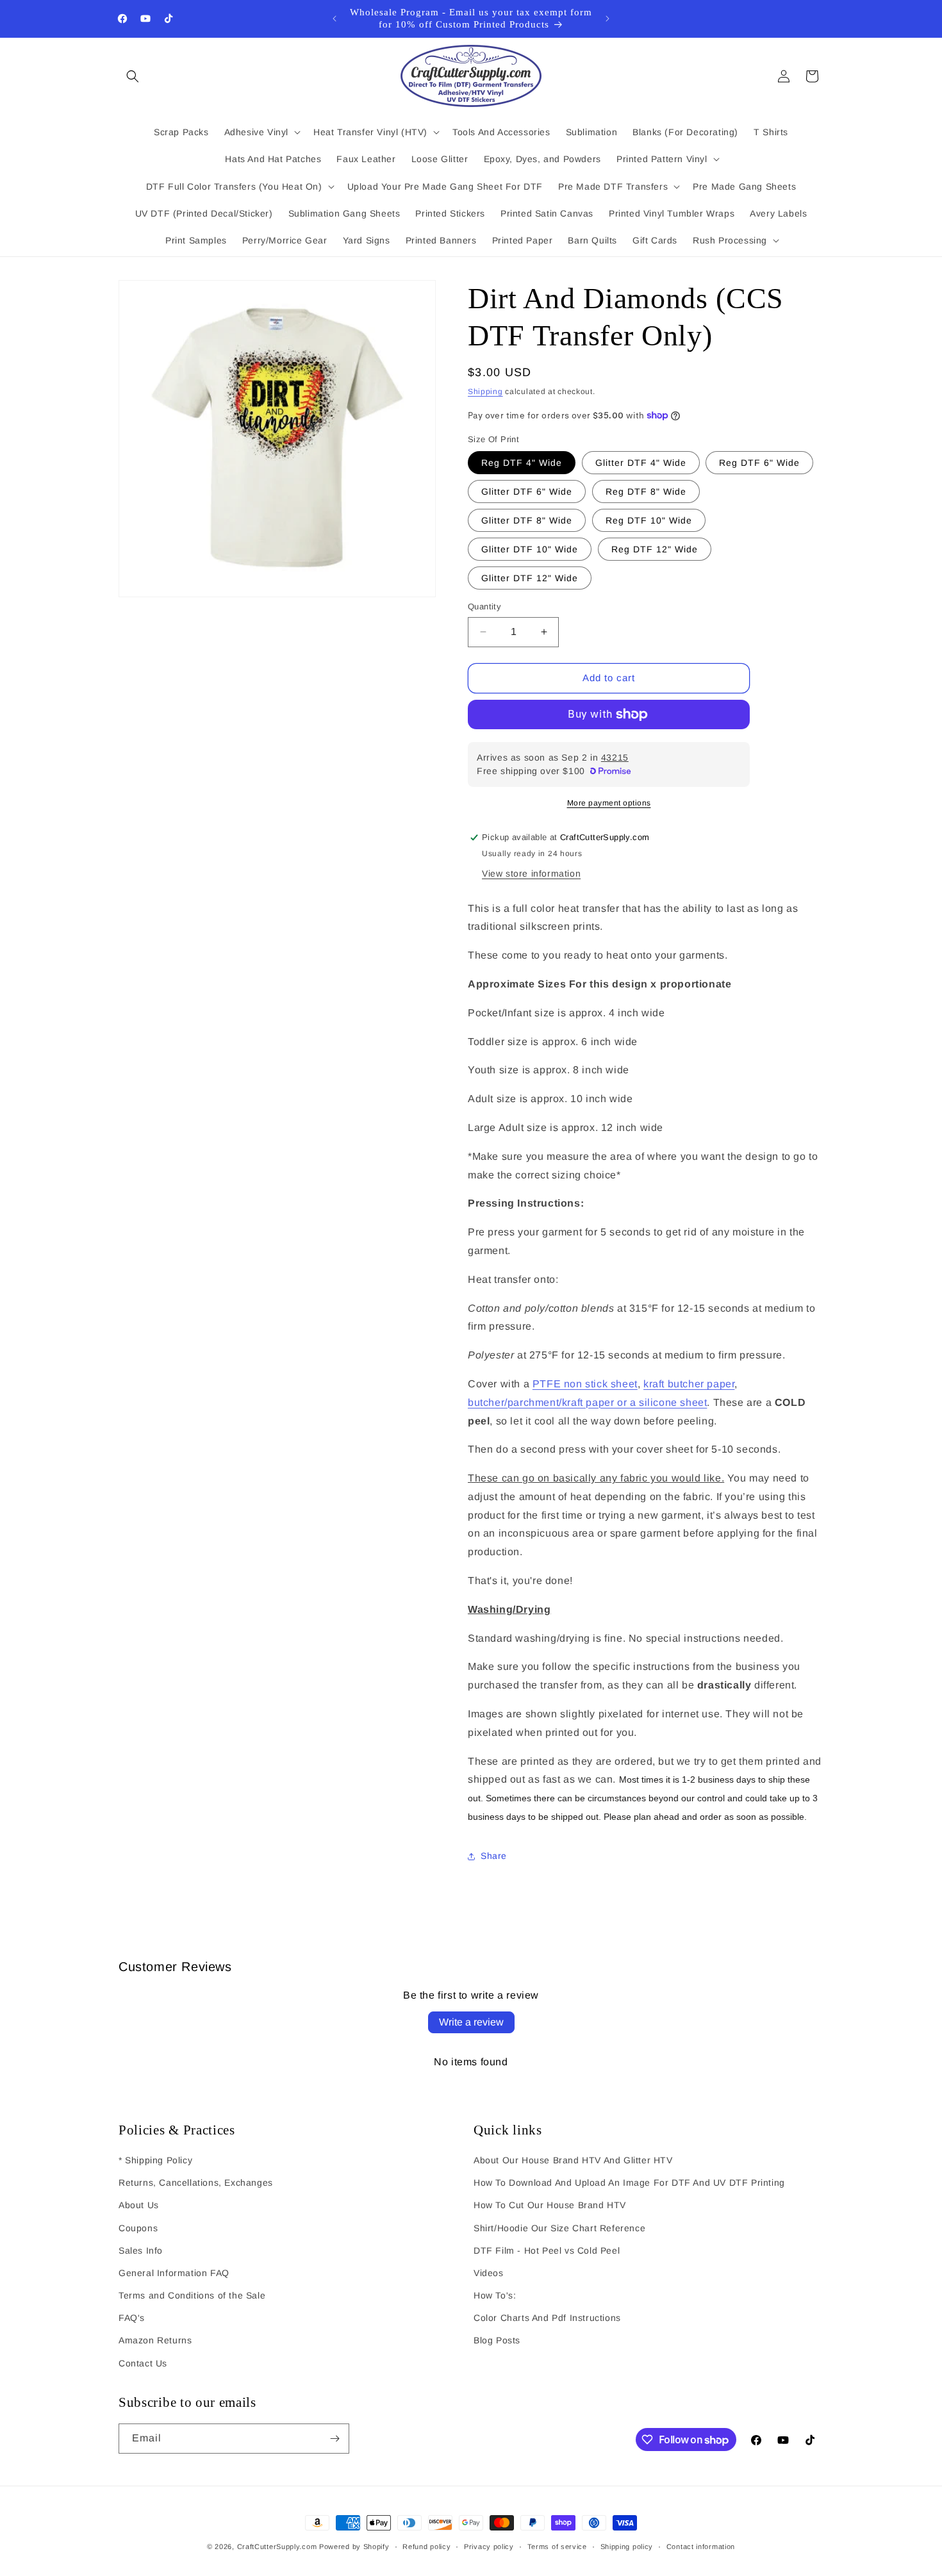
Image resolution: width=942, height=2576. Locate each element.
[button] (133, 76)
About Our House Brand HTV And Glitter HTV (573, 2160)
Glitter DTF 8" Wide (527, 520)
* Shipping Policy (155, 2160)
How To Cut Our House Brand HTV (550, 2205)
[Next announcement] (607, 19)
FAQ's (132, 2318)
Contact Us (143, 2363)
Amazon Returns (155, 2340)
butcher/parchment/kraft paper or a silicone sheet (587, 1402)
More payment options (609, 803)
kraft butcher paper (689, 1384)
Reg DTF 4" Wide (522, 463)
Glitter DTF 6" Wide (527, 491)
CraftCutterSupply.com (277, 2547)
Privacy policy (489, 2547)
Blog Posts (497, 2340)
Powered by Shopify (354, 2547)
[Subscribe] (335, 2439)
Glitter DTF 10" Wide (530, 549)
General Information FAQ (174, 2273)
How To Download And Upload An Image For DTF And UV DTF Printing (629, 2183)
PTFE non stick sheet (585, 1384)
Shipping (485, 392)
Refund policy (426, 2547)
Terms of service (557, 2547)
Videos (489, 2273)
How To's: (495, 2295)
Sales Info (141, 2250)
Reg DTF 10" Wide (649, 520)
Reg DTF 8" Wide (646, 491)
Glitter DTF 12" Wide (530, 578)
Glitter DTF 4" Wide (641, 463)
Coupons (138, 2228)
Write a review (471, 2022)
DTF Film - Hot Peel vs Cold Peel (547, 2250)
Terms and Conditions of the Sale (192, 2295)
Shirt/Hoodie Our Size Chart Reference (559, 2228)
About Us (139, 2205)
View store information (531, 873)
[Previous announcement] (335, 19)
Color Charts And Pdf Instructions (547, 2318)
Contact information (701, 2547)
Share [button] (494, 1856)
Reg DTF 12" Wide (655, 549)
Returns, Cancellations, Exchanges (196, 2183)
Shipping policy (627, 2547)
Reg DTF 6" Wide (759, 463)
